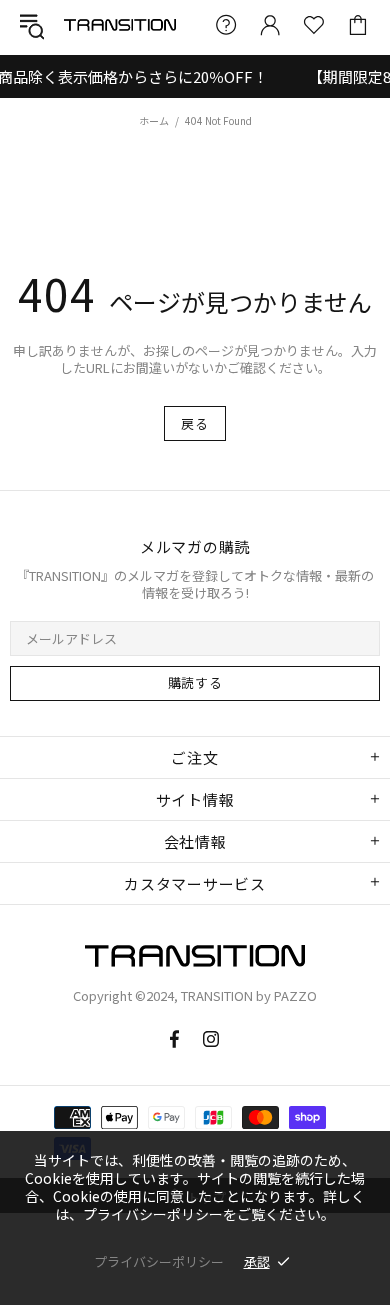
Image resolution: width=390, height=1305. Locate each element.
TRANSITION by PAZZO (120, 24)
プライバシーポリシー (159, 1261)
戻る (194, 423)
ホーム (154, 120)
